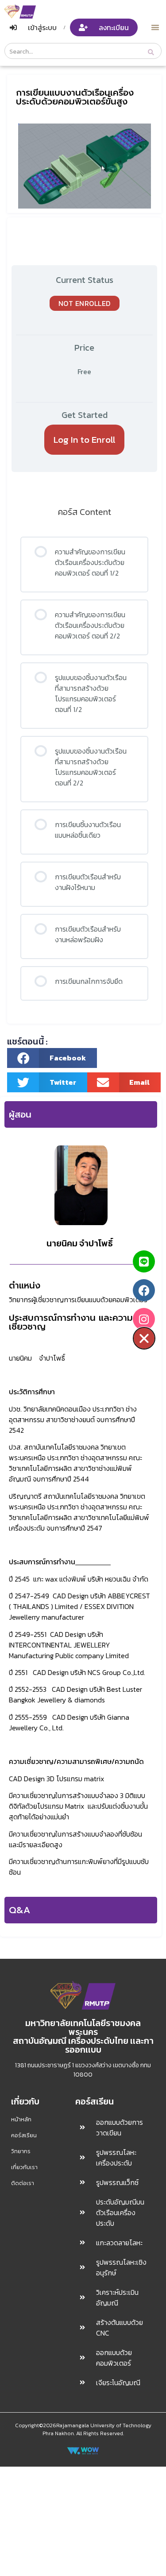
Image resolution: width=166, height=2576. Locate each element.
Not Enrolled (85, 303)
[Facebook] (144, 1290)
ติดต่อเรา (23, 2183)
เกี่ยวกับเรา (24, 2167)
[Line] (144, 1261)
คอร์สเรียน (24, 2135)
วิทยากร (21, 2151)
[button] (156, 27)
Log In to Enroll (85, 439)
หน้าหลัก (21, 2119)
